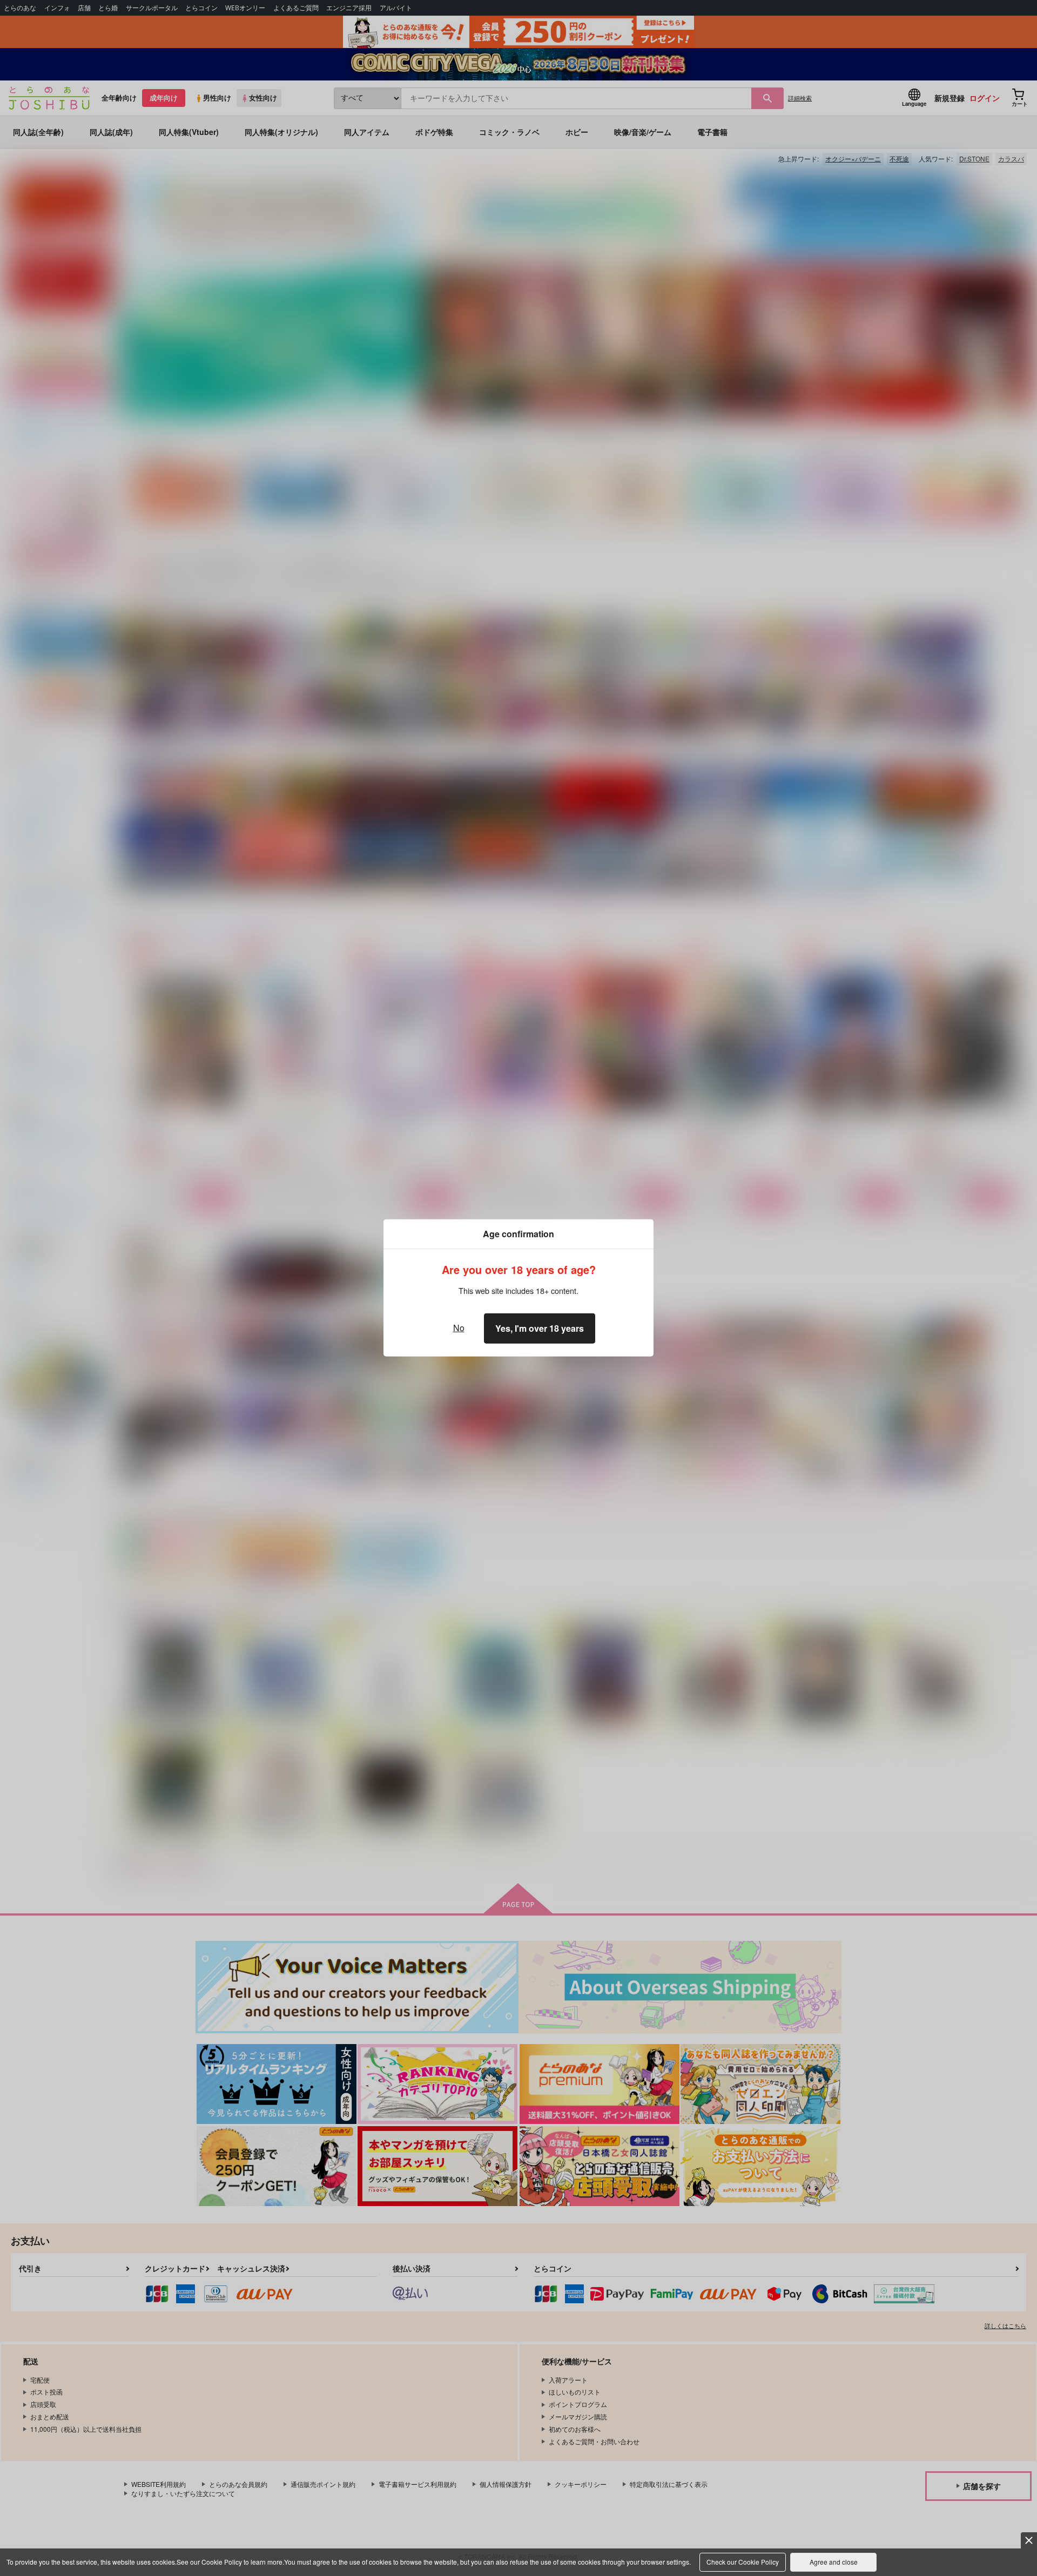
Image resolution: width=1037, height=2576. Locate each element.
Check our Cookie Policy (743, 2562)
